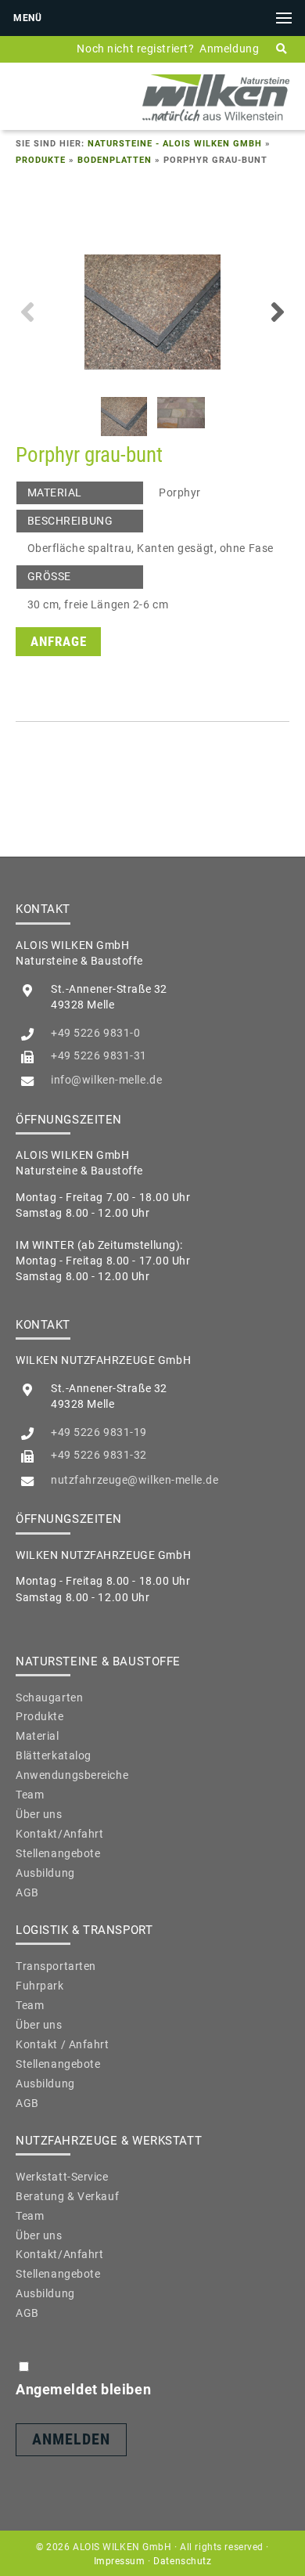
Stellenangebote (58, 1853)
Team (30, 1795)
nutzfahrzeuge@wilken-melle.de (135, 1480)
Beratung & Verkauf (67, 2196)
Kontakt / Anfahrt (63, 2044)
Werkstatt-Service (62, 2177)
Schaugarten (49, 1697)
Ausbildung (45, 1873)
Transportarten (56, 1966)
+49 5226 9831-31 (99, 1055)
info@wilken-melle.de (106, 1080)
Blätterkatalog (54, 1755)
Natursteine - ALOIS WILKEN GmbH (175, 144)
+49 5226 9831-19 (99, 1432)
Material (38, 1736)
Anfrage (59, 642)
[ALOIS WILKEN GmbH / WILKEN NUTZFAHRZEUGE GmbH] (216, 121)
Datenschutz (182, 2561)
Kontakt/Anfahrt (59, 1834)
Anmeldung (229, 49)
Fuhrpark (40, 1986)
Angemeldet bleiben (83, 2389)
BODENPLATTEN (115, 160)
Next (278, 312)
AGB (27, 1892)
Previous (27, 312)
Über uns (39, 1814)
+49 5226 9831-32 (99, 1455)
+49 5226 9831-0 (95, 1033)
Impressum (120, 2561)
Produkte (41, 160)
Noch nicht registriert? (135, 49)
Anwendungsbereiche (72, 1775)
